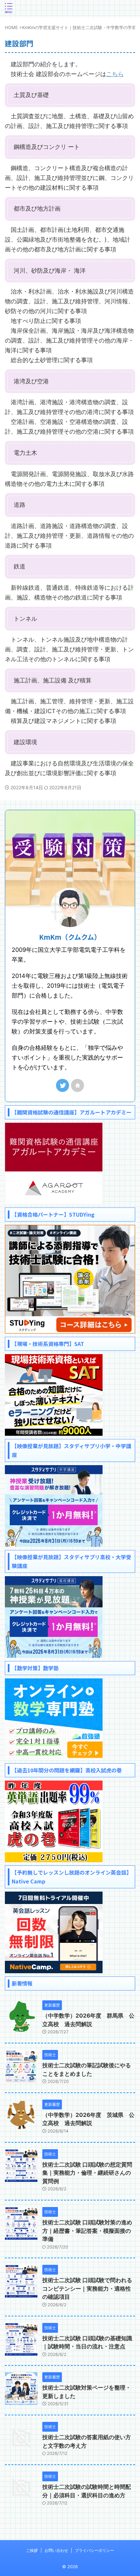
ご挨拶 (32, 2550)
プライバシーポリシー (94, 2550)
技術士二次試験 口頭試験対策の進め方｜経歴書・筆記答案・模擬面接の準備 (87, 2231)
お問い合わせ (56, 2550)
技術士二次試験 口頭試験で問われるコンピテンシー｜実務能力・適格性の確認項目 (87, 2288)
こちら (115, 74)
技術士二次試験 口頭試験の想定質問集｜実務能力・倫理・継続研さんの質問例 (87, 2173)
